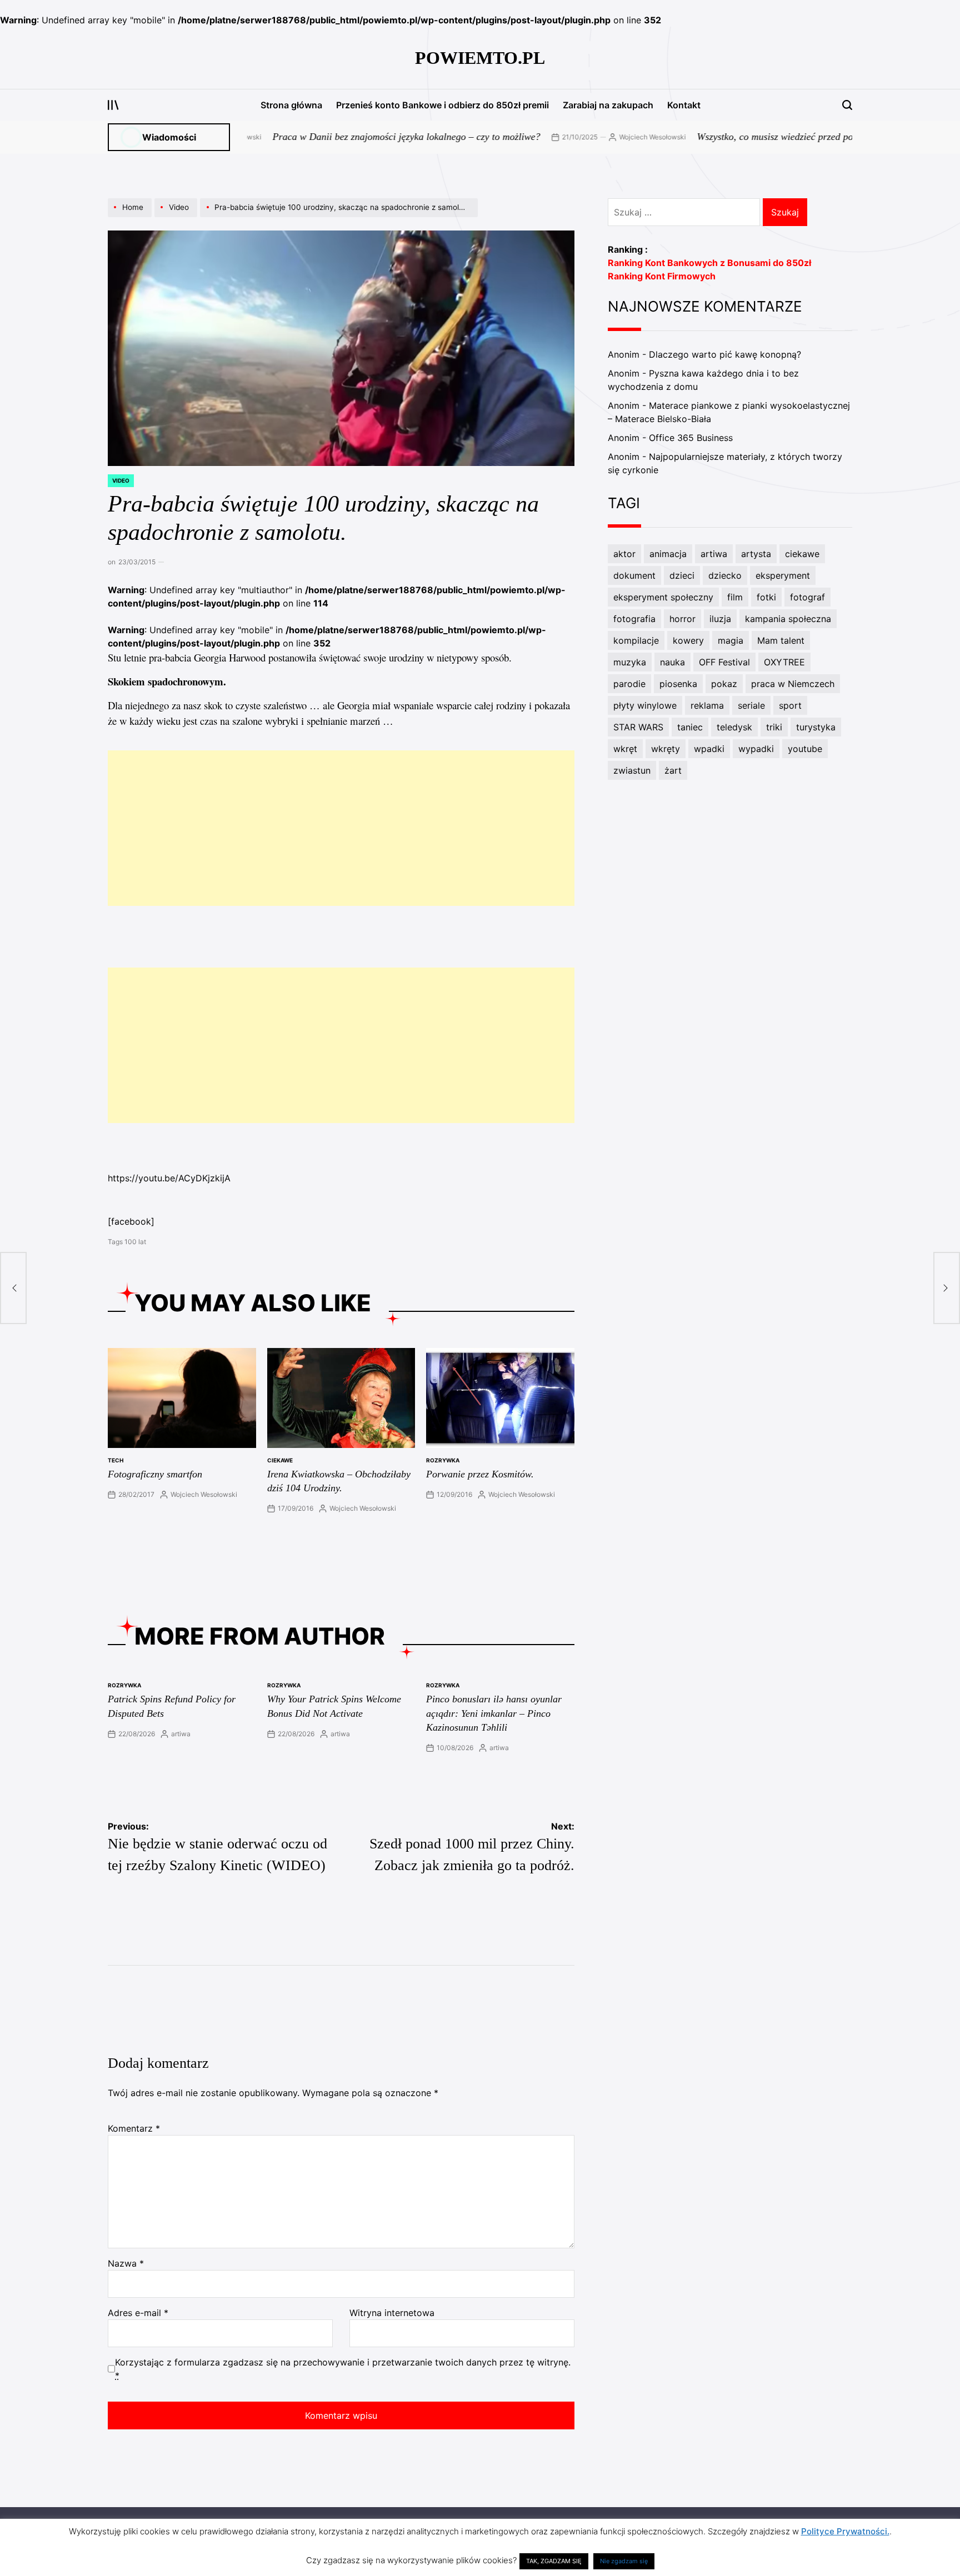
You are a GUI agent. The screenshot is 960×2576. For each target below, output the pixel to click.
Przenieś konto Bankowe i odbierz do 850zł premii (442, 105)
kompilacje (636, 640)
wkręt (625, 749)
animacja (668, 554)
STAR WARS (638, 727)
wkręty (666, 749)
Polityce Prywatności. (845, 2531)
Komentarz (134, 2128)
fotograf (807, 597)
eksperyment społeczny (663, 597)
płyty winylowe (645, 705)
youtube (805, 749)
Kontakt (684, 105)
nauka (672, 662)
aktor (624, 554)
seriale (751, 705)
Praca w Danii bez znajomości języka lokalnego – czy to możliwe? (344, 137)
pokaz (724, 684)
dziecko (725, 575)
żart (673, 770)
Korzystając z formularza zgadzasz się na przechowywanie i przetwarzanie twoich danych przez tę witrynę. (343, 2369)
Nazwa (126, 2263)
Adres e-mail (138, 2313)
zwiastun (632, 770)
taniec (690, 727)
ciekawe (280, 1460)
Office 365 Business (691, 438)
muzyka (630, 662)
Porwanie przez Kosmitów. (480, 1474)
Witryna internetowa (392, 2313)
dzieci (682, 575)
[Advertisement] (341, 828)
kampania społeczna (788, 619)
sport (790, 705)
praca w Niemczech (793, 684)
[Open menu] (113, 105)
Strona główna (291, 105)
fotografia (634, 619)
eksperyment (783, 575)
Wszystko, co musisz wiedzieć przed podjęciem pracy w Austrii (761, 137)
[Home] (131, 217)
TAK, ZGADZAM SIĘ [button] (554, 2561)
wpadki (709, 749)
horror (682, 619)
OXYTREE (784, 662)
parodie (629, 684)
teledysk (734, 727)
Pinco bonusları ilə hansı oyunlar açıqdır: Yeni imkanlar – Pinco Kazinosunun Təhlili (494, 1713)
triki (774, 727)
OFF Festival (724, 662)
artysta (756, 554)
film (735, 597)
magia (731, 640)
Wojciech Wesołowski (590, 137)
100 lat (135, 1242)
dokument (634, 575)
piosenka (678, 684)
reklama (707, 705)
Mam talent (781, 640)
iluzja (720, 619)
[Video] (177, 217)
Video (121, 480)
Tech (116, 1460)
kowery (688, 640)
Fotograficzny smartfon (155, 1474)
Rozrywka (443, 1460)
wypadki (756, 749)
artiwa (181, 1734)
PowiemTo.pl (480, 58)
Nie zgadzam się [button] (624, 2561)
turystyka (816, 727)
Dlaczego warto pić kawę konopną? (725, 354)
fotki (766, 597)
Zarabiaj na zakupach (608, 105)
